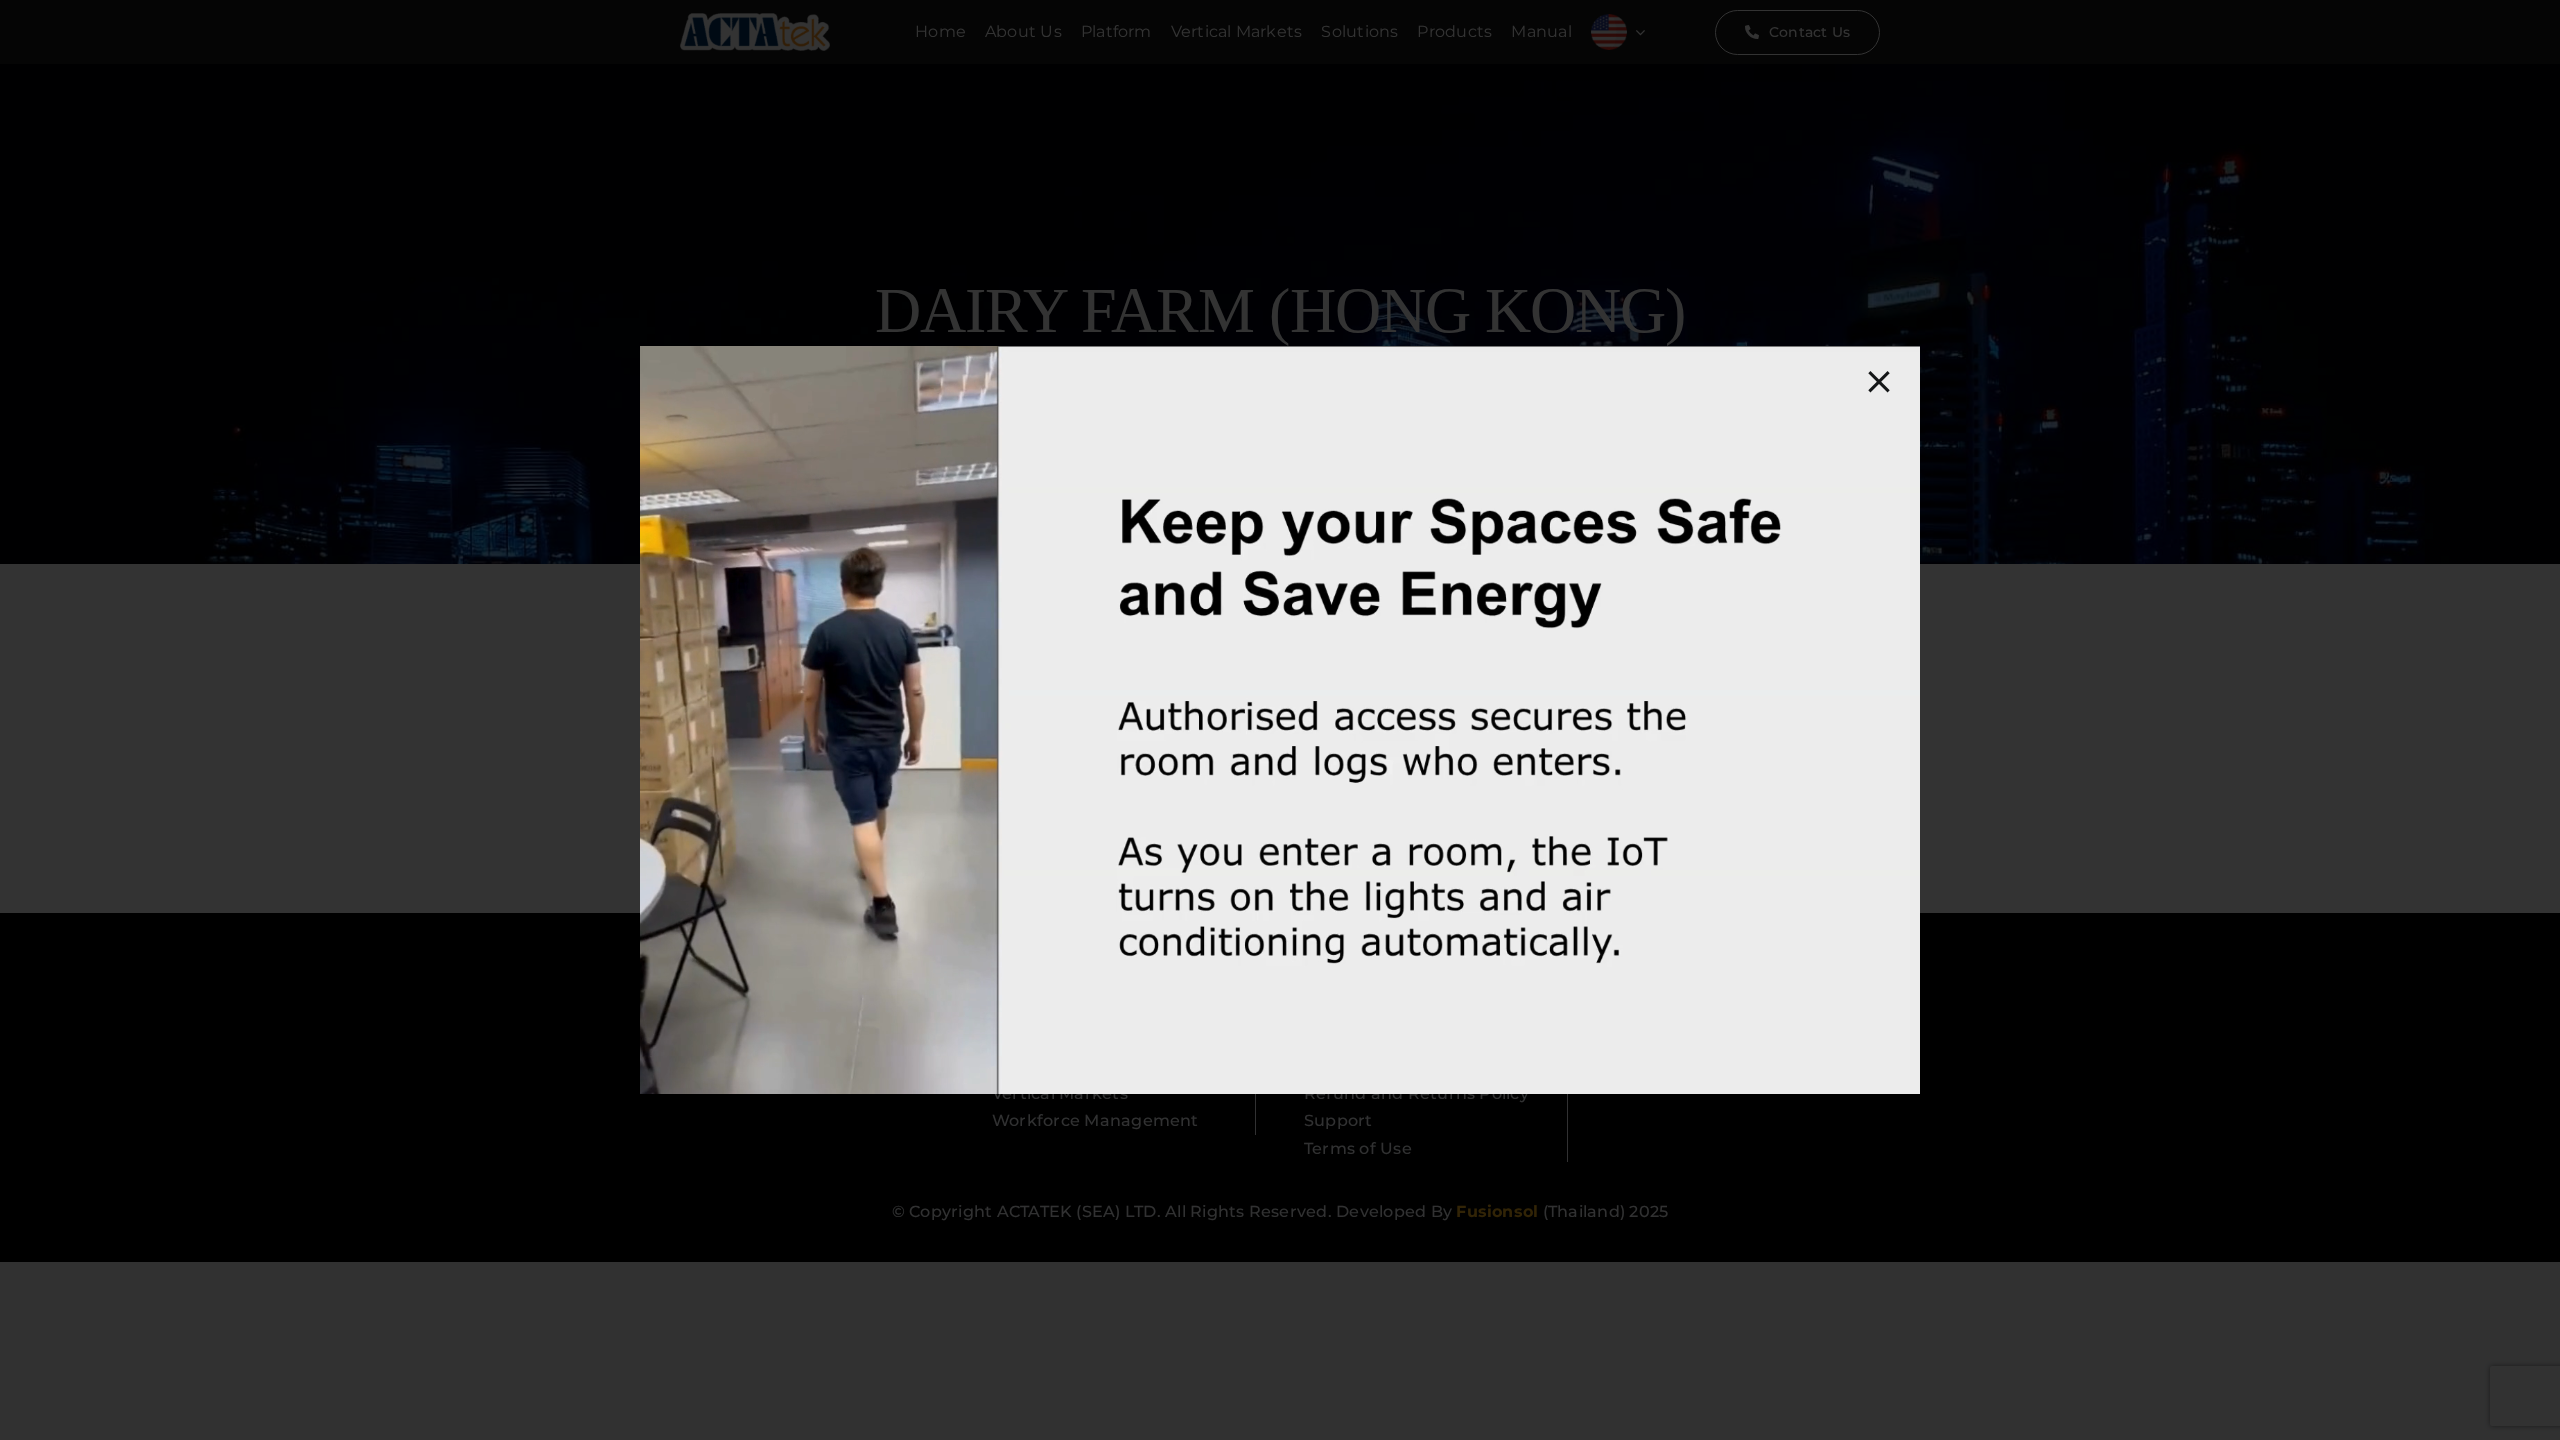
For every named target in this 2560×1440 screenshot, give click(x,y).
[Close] (1879, 382)
